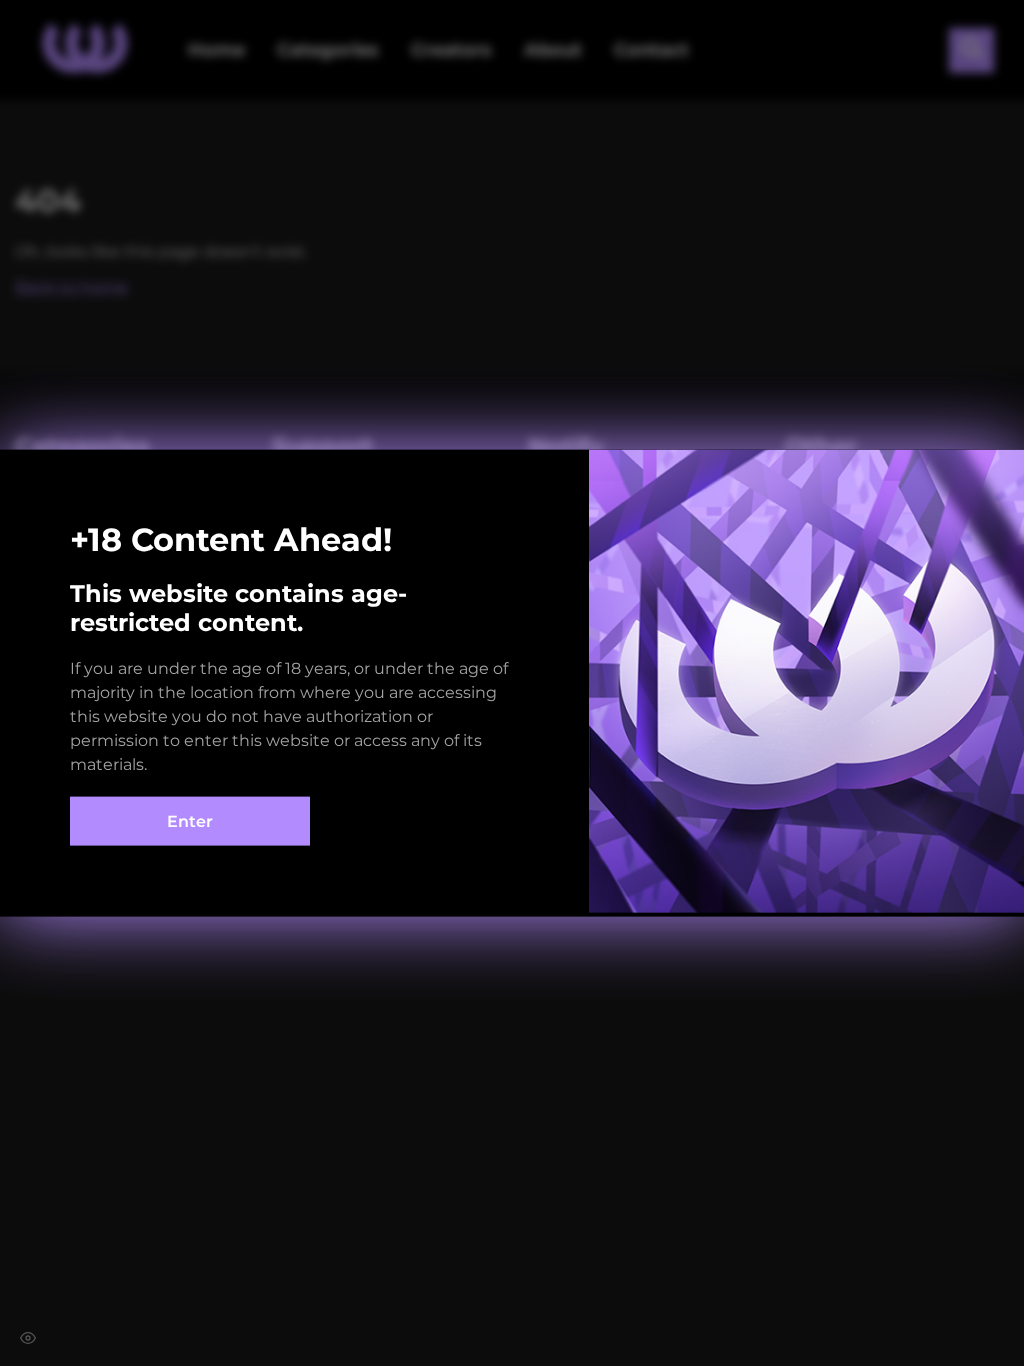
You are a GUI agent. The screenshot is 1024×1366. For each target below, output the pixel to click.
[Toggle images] (28, 1338)
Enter (190, 821)
